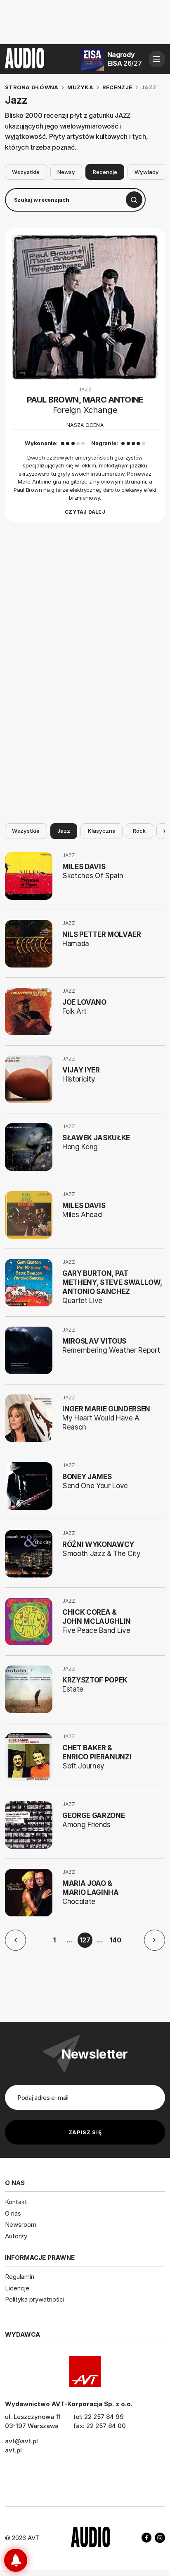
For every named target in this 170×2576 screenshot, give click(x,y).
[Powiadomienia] (16, 2560)
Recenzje (105, 172)
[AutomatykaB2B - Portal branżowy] (91, 2538)
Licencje (17, 2288)
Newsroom (21, 2225)
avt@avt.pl (21, 2441)
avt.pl (13, 2450)
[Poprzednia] (15, 1940)
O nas (13, 2213)
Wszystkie (26, 172)
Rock (139, 831)
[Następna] (155, 1940)
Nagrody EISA (125, 59)
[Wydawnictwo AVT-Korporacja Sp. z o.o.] (85, 2371)
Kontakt (16, 2202)
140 (116, 1940)
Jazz (64, 831)
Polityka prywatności (35, 2299)
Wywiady (147, 172)
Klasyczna (102, 831)
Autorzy (16, 2236)
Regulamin (20, 2277)
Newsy (66, 172)
